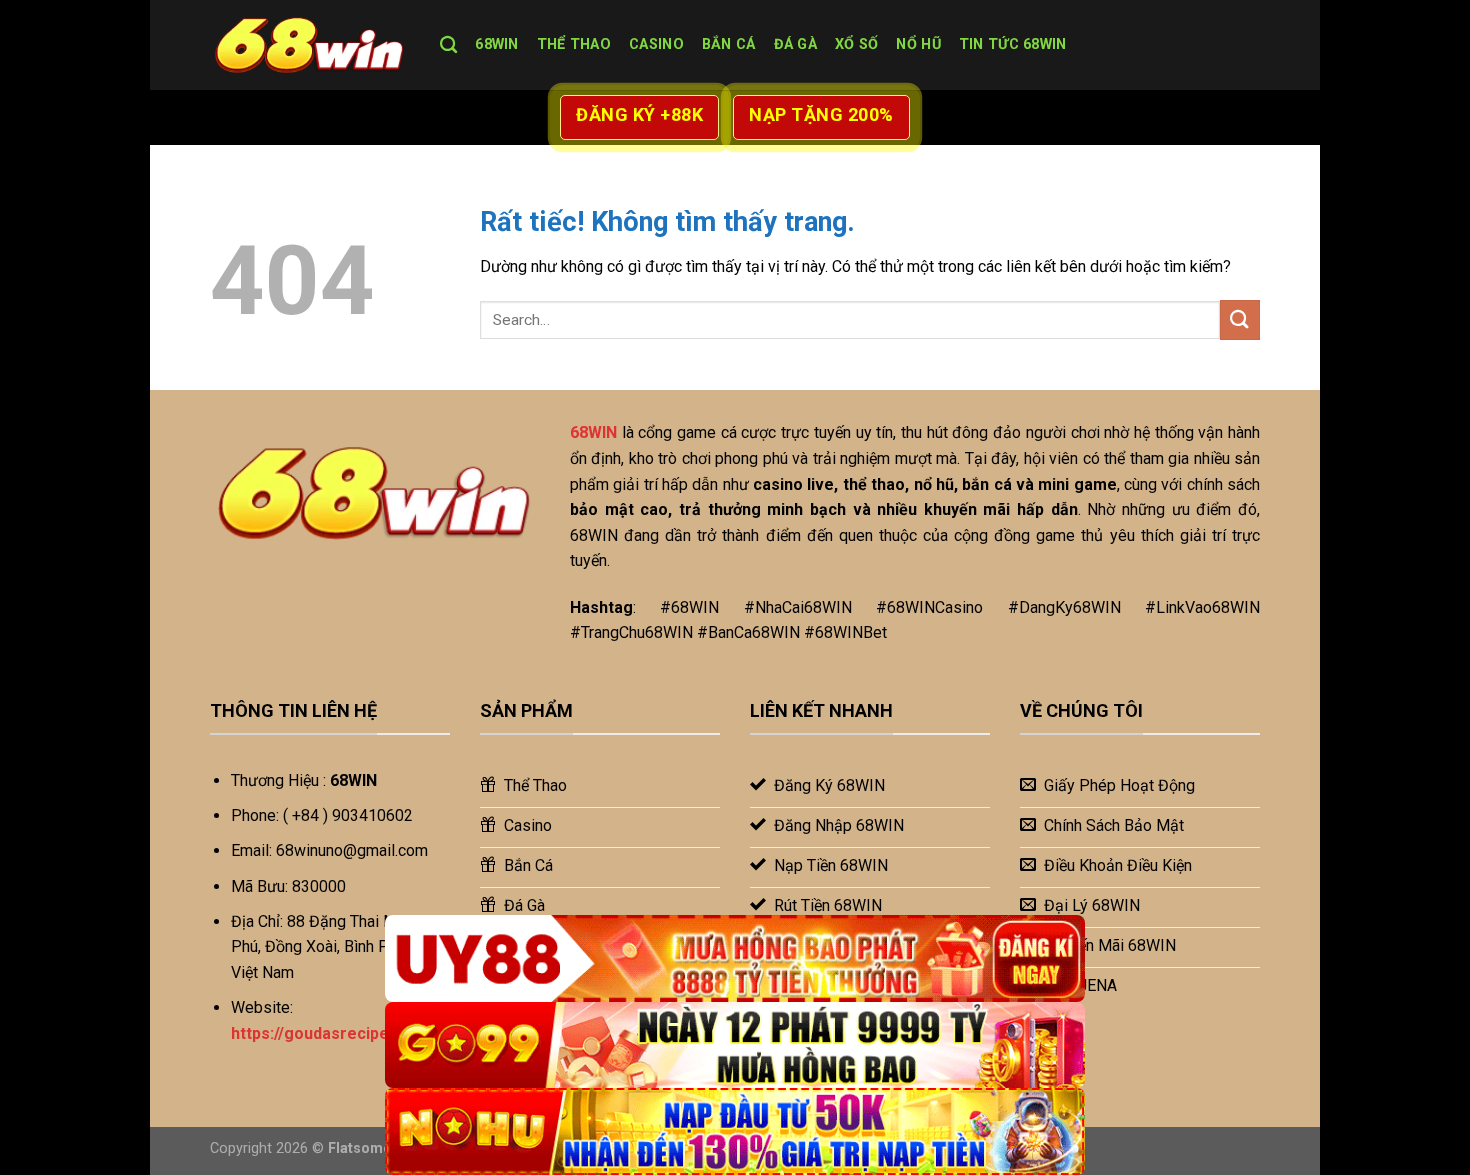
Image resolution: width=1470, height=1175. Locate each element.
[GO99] (735, 1045)
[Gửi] (1240, 319)
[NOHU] (735, 1131)
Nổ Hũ (918, 44)
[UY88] (735, 958)
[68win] (310, 45)
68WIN (496, 44)
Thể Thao (574, 44)
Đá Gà (795, 44)
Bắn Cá (729, 44)
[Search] (448, 45)
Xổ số (856, 44)
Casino (656, 44)
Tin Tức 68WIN (1013, 44)
